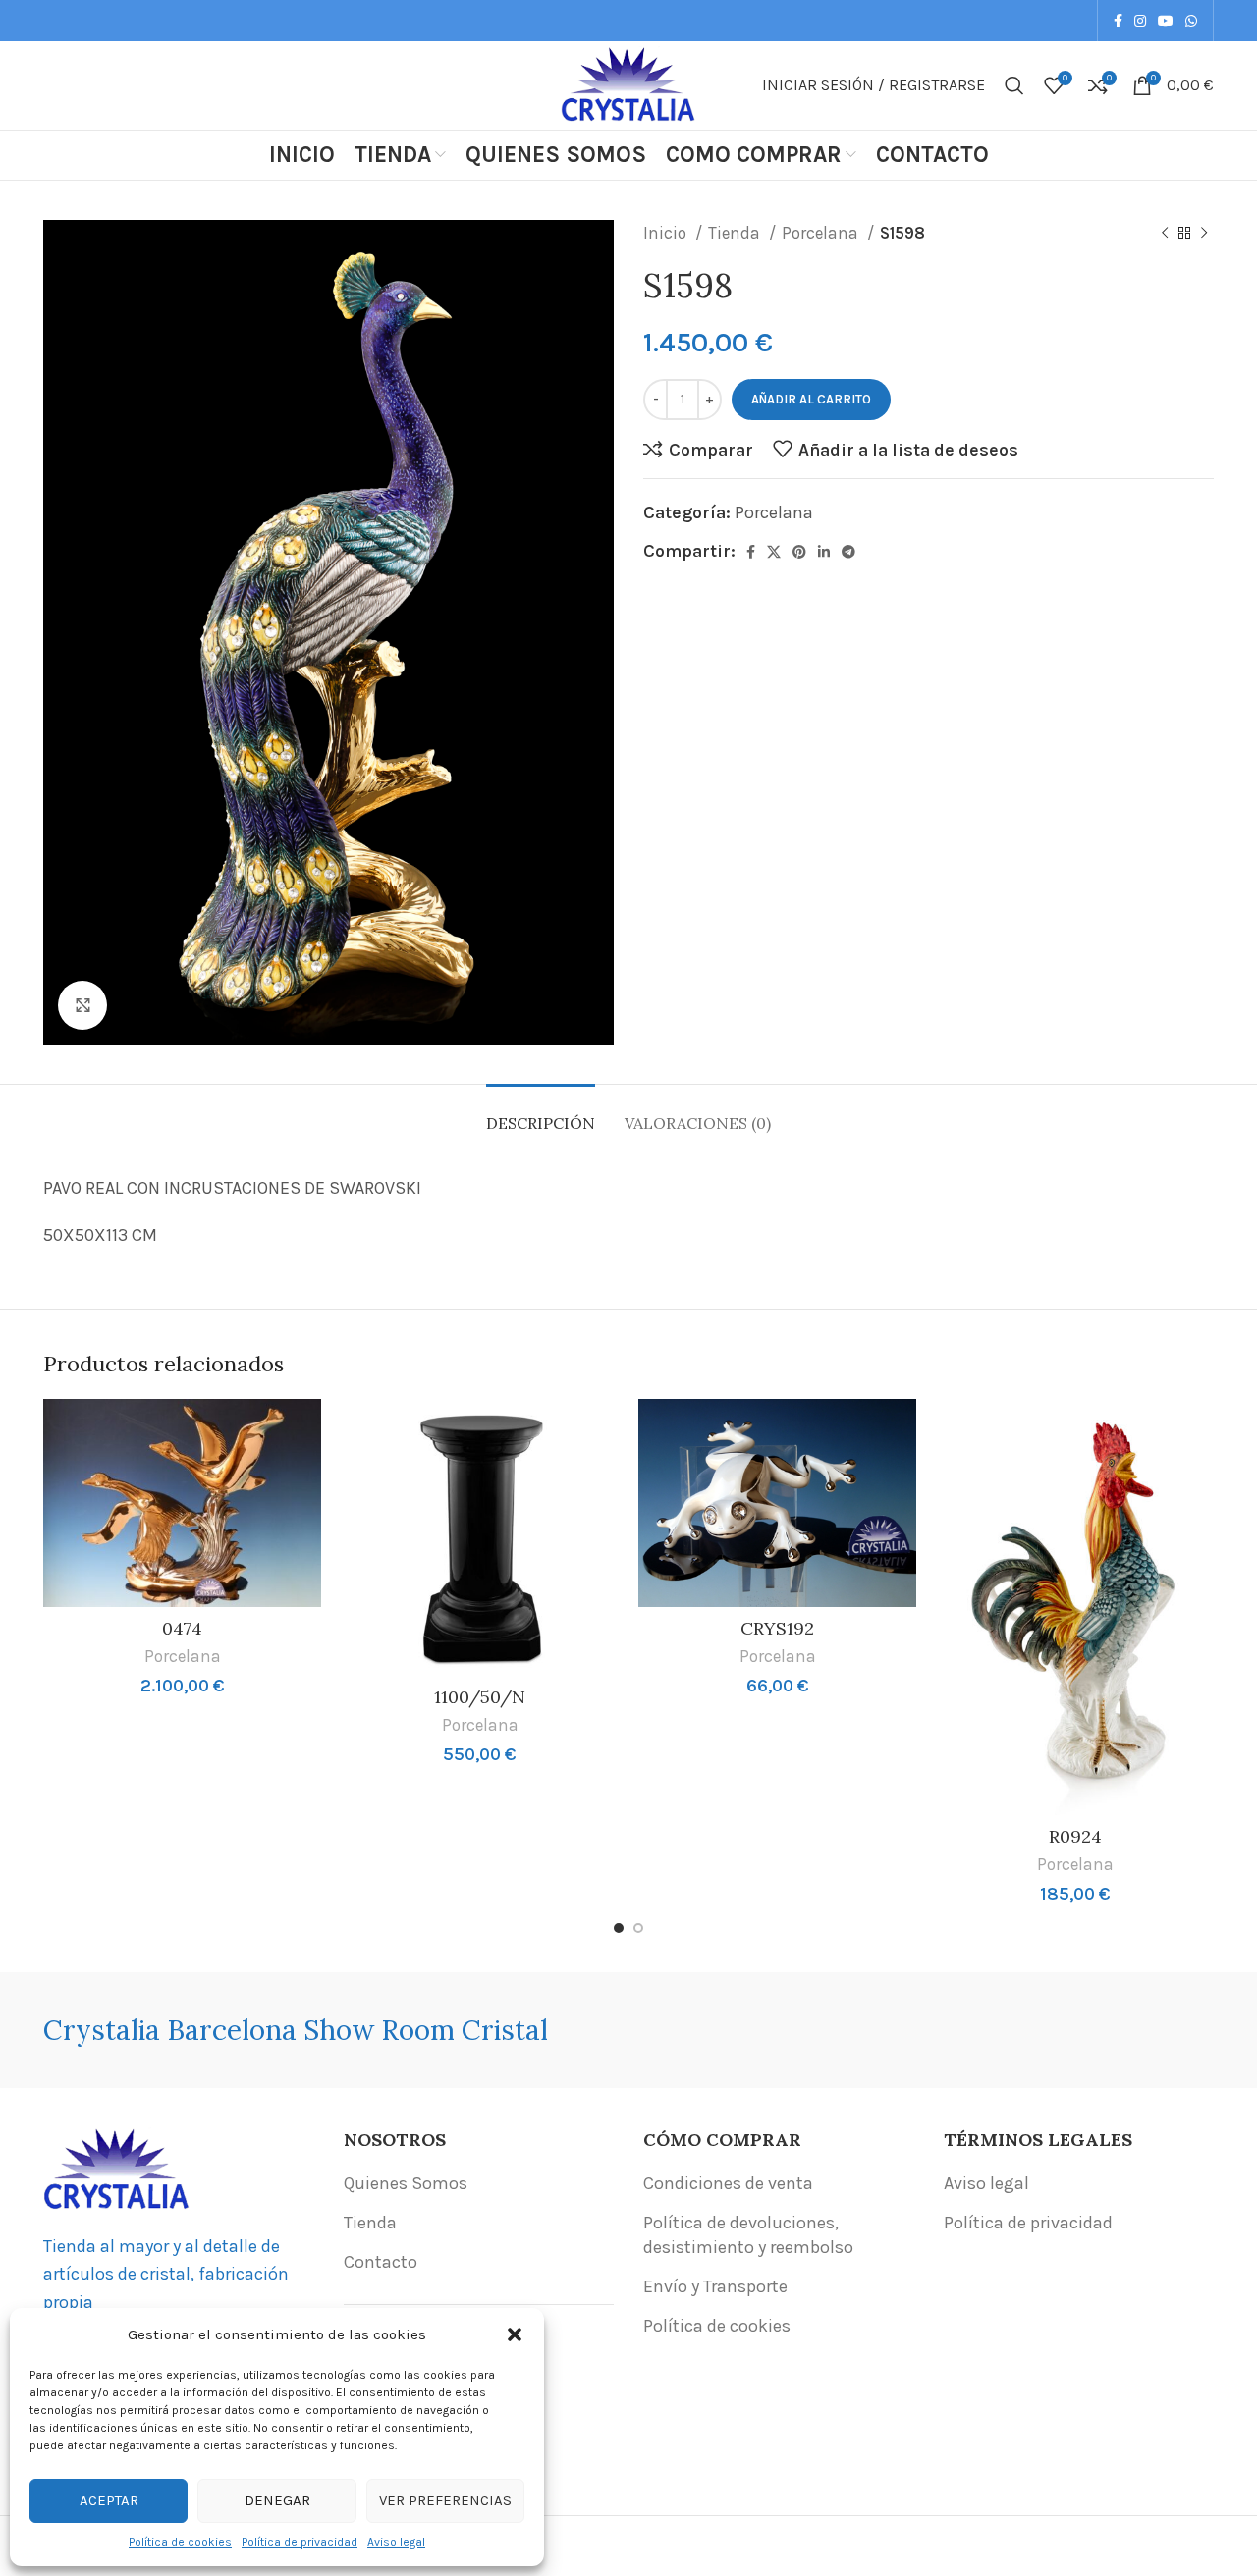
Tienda (736, 233)
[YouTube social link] (1166, 21)
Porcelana (822, 233)
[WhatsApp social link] (1191, 21)
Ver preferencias (445, 2500)
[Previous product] (1165, 234)
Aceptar (109, 2500)
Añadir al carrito (811, 399)
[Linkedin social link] (824, 552)
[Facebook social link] (1118, 21)
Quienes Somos (406, 2183)
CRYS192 (777, 1628)
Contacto (381, 2262)
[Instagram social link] (1140, 21)
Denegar (277, 2500)
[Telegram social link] (848, 552)
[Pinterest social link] (799, 552)
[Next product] (1204, 234)
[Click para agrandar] (82, 1005)
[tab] (541, 1114)
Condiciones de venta (728, 2183)
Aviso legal (396, 2542)
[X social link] (774, 552)
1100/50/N (480, 1697)
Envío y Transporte (715, 2286)
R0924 (1075, 1836)
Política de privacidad (300, 2542)
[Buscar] (1014, 85)
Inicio (667, 233)
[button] (515, 2334)
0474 (182, 1628)
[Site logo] (628, 83)
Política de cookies (180, 2542)
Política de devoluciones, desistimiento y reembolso (748, 2235)
